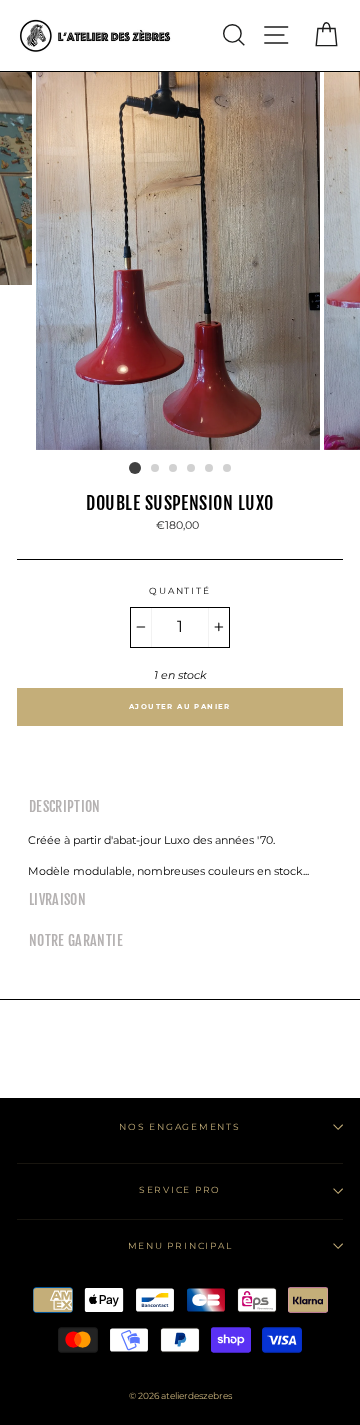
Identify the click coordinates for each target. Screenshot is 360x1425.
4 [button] (192, 469)
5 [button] (210, 469)
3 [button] (174, 469)
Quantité (179, 590)
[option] (180, 261)
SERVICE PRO (180, 1189)
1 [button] (135, 468)
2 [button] (156, 469)
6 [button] (228, 469)
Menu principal (180, 1245)
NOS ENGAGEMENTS (180, 1126)
